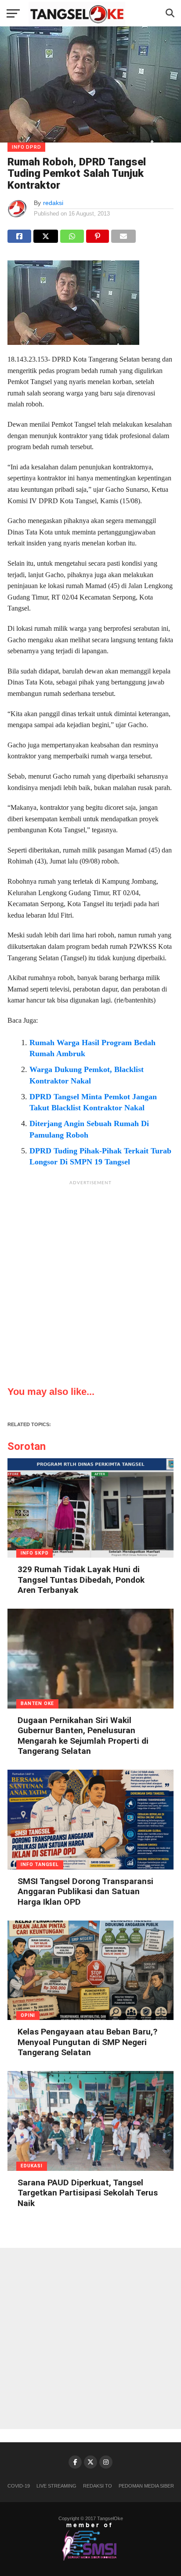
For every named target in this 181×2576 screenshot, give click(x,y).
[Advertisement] (90, 1281)
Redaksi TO (98, 2486)
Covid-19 (19, 2486)
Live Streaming (56, 2486)
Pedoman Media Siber (146, 2486)
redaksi (53, 203)
